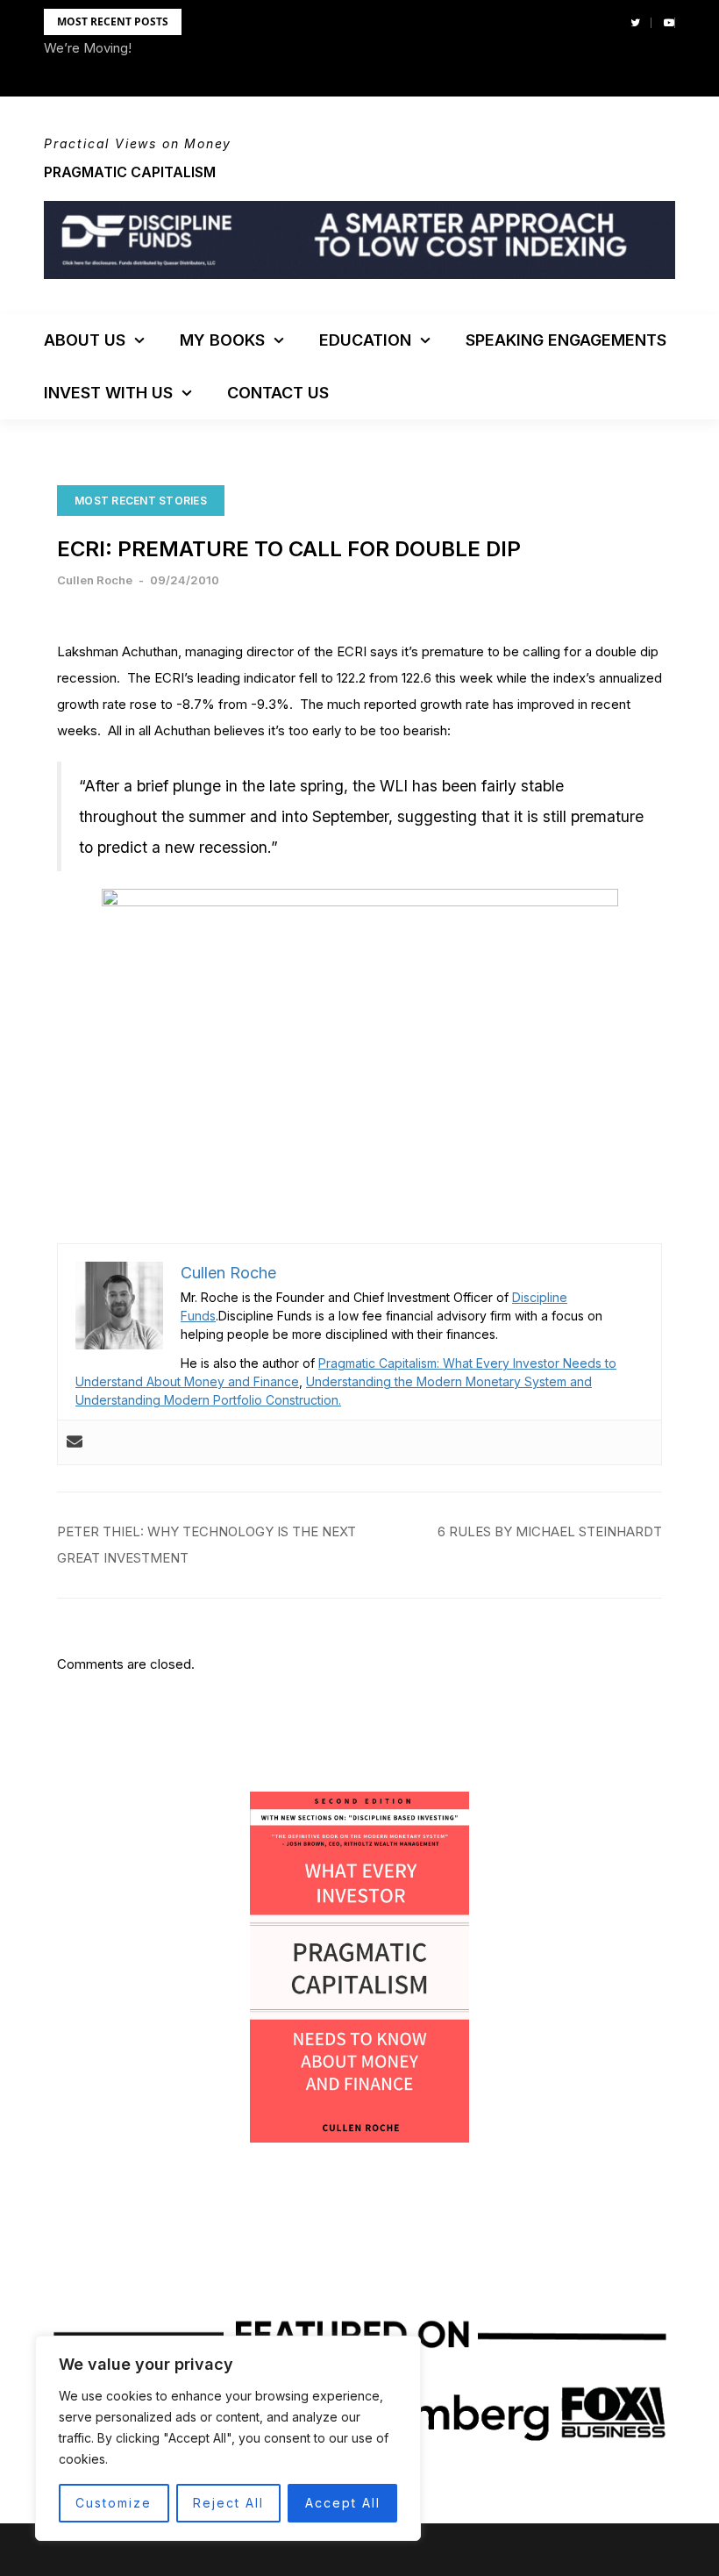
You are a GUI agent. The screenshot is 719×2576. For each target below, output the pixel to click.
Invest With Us (108, 393)
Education (365, 340)
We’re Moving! (88, 48)
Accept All (343, 2503)
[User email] (75, 1442)
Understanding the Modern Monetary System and (449, 1381)
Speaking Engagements (566, 340)
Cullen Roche (95, 580)
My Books (222, 340)
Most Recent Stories (141, 501)
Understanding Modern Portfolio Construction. (208, 1400)
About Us (85, 340)
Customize (114, 2503)
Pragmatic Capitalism (130, 172)
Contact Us (278, 393)
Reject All (228, 2503)
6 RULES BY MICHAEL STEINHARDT (550, 1531)
